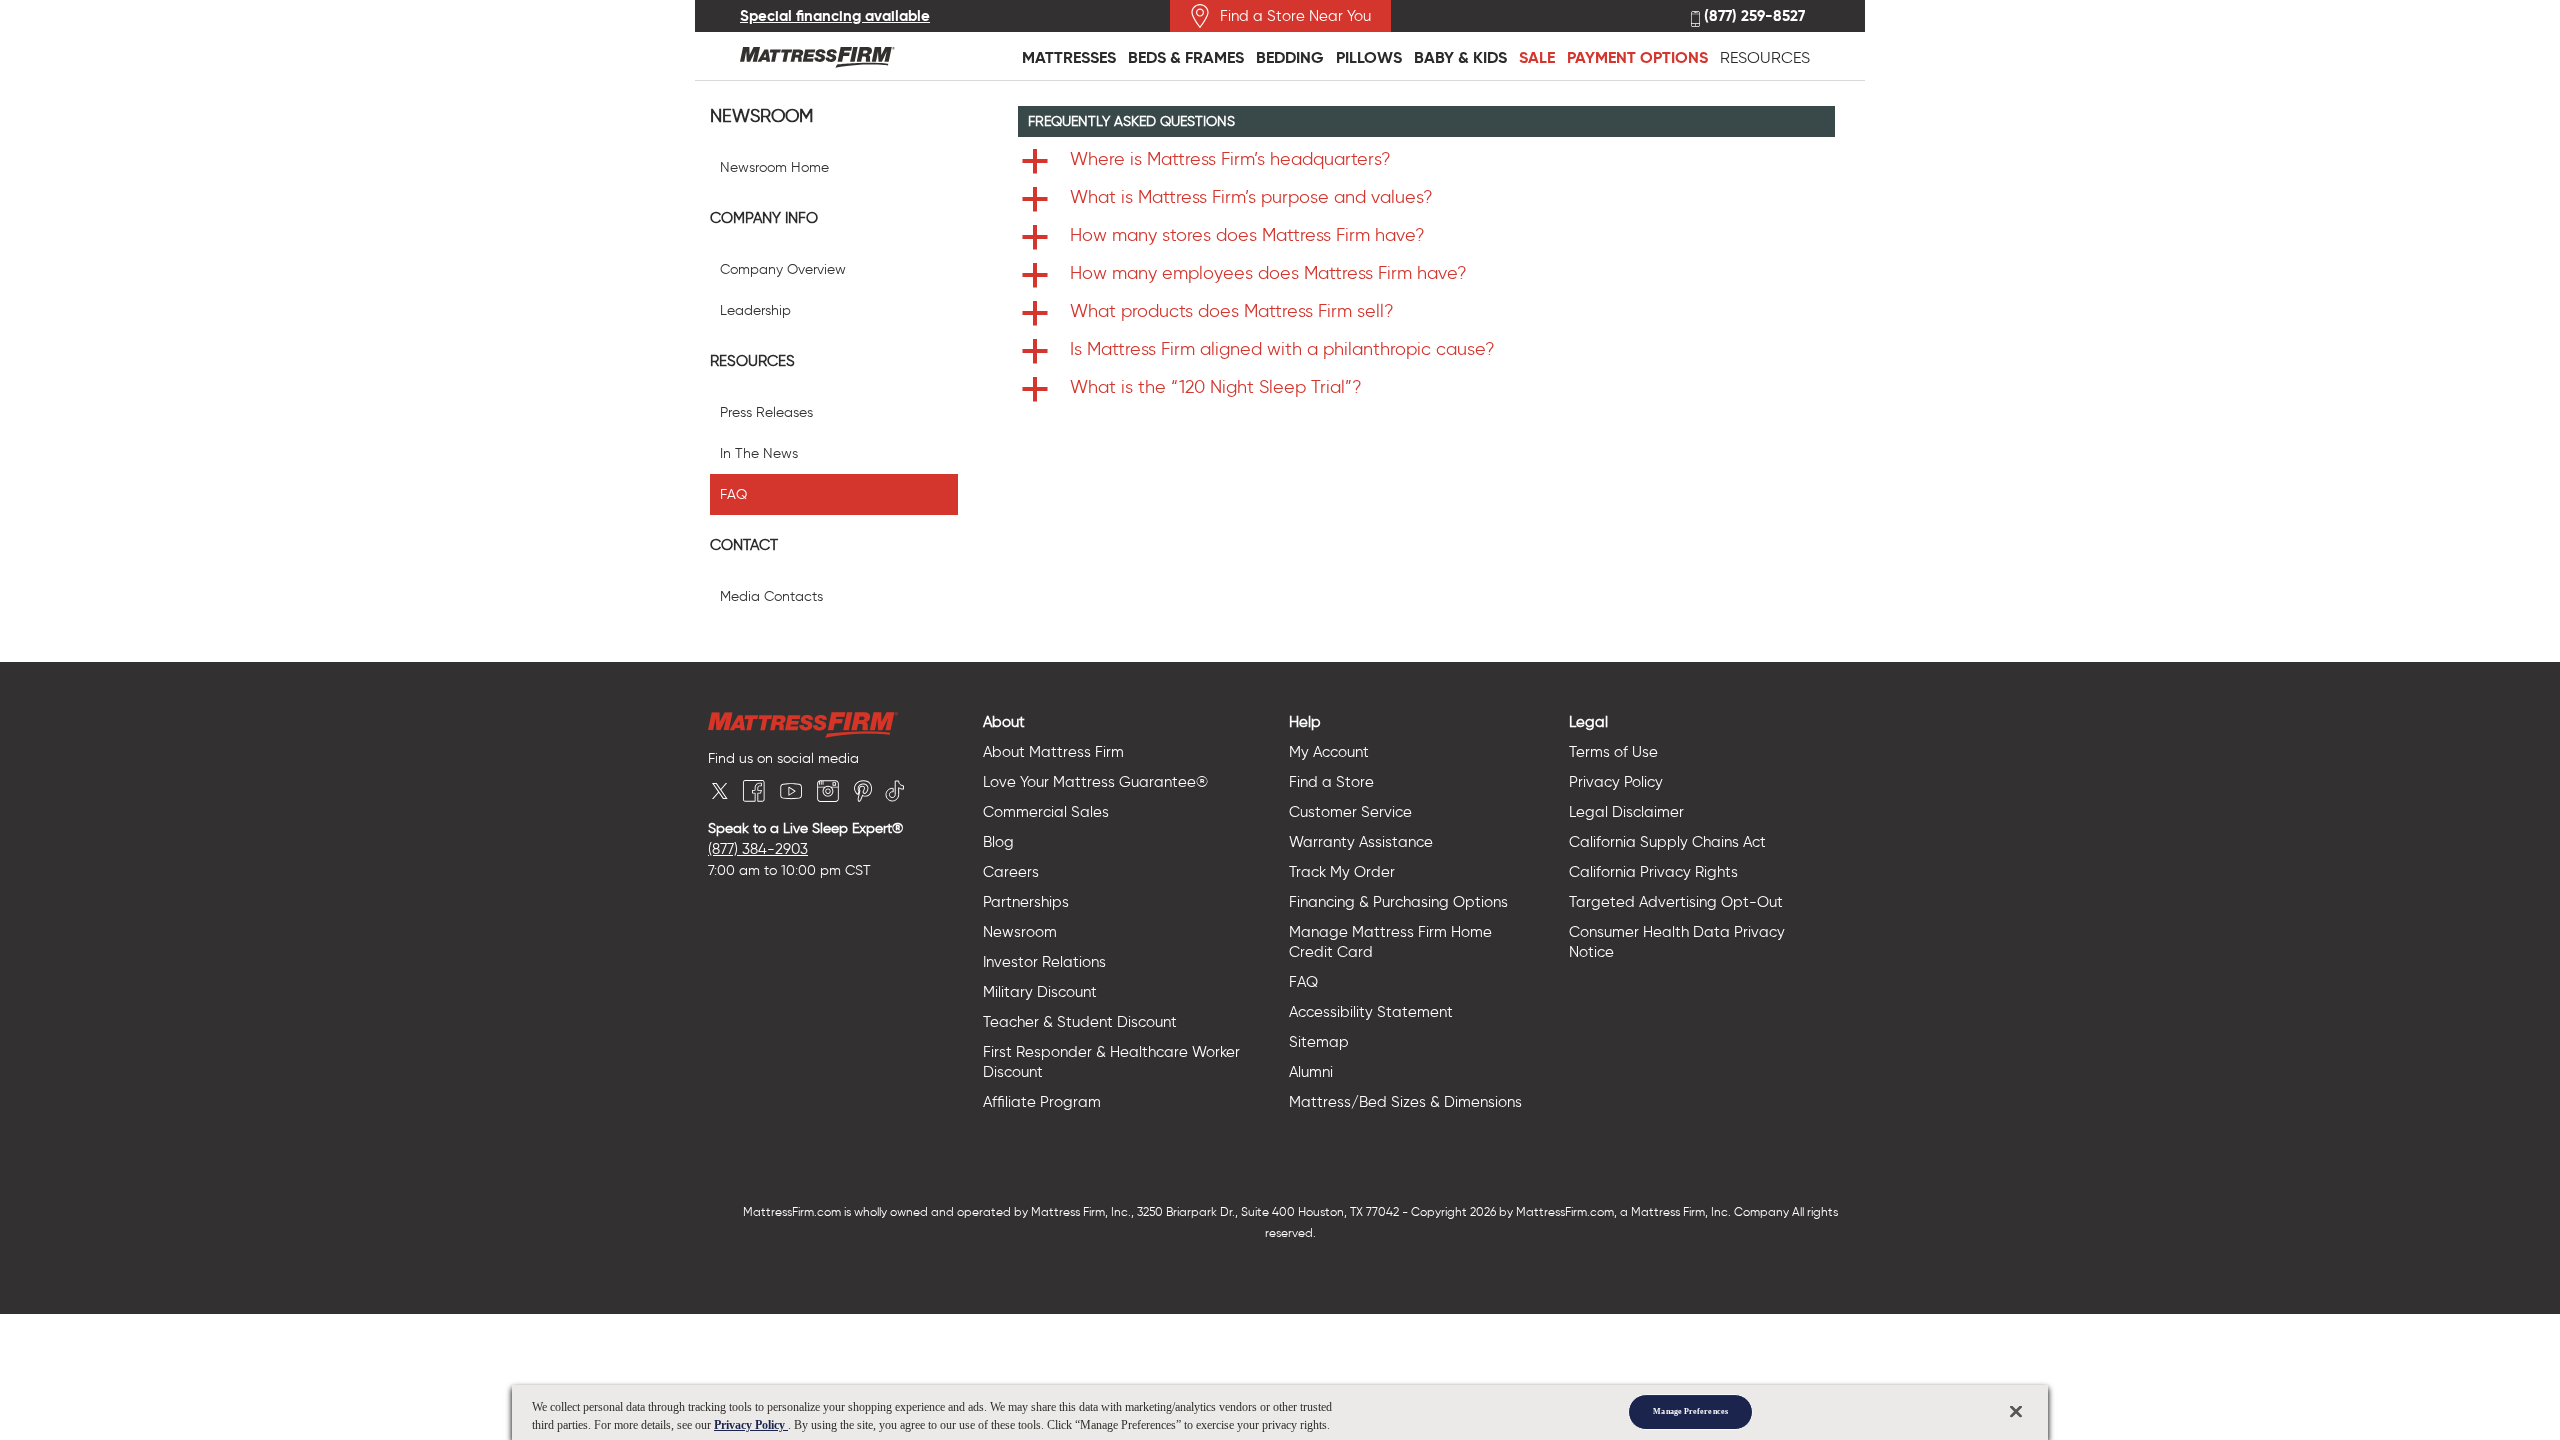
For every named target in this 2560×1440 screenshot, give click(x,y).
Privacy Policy (1616, 782)
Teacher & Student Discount (1080, 1022)
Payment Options (1637, 57)
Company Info (764, 218)
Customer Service (1350, 812)
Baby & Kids (1460, 57)
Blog (998, 842)
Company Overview (783, 269)
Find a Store (1331, 782)
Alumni (1311, 1072)
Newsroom (761, 116)
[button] (1427, 161)
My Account (1329, 752)
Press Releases (766, 412)
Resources (1765, 57)
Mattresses (1069, 57)
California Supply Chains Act (1667, 842)
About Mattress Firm (1053, 752)
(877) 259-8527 (1752, 16)
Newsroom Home (774, 167)
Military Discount (1040, 992)
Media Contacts (771, 596)
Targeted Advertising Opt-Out (1676, 902)
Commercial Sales (1046, 812)
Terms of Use (1613, 752)
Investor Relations (1044, 962)
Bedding (1290, 57)
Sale (1537, 57)
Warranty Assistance (1361, 842)
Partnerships (1026, 902)
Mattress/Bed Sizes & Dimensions (1405, 1102)
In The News (759, 453)
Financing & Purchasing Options (1398, 902)
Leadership (755, 310)
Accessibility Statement (1371, 1012)
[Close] (2016, 1411)
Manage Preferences (1690, 1411)
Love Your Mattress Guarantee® (1095, 782)
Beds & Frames (1186, 57)
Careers (1011, 872)
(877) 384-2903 (758, 849)
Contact (744, 545)
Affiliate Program (1042, 1102)
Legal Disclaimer (1626, 812)
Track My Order (1342, 872)
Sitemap (1319, 1042)
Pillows (1369, 57)
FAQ (733, 494)
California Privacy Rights (1653, 872)
